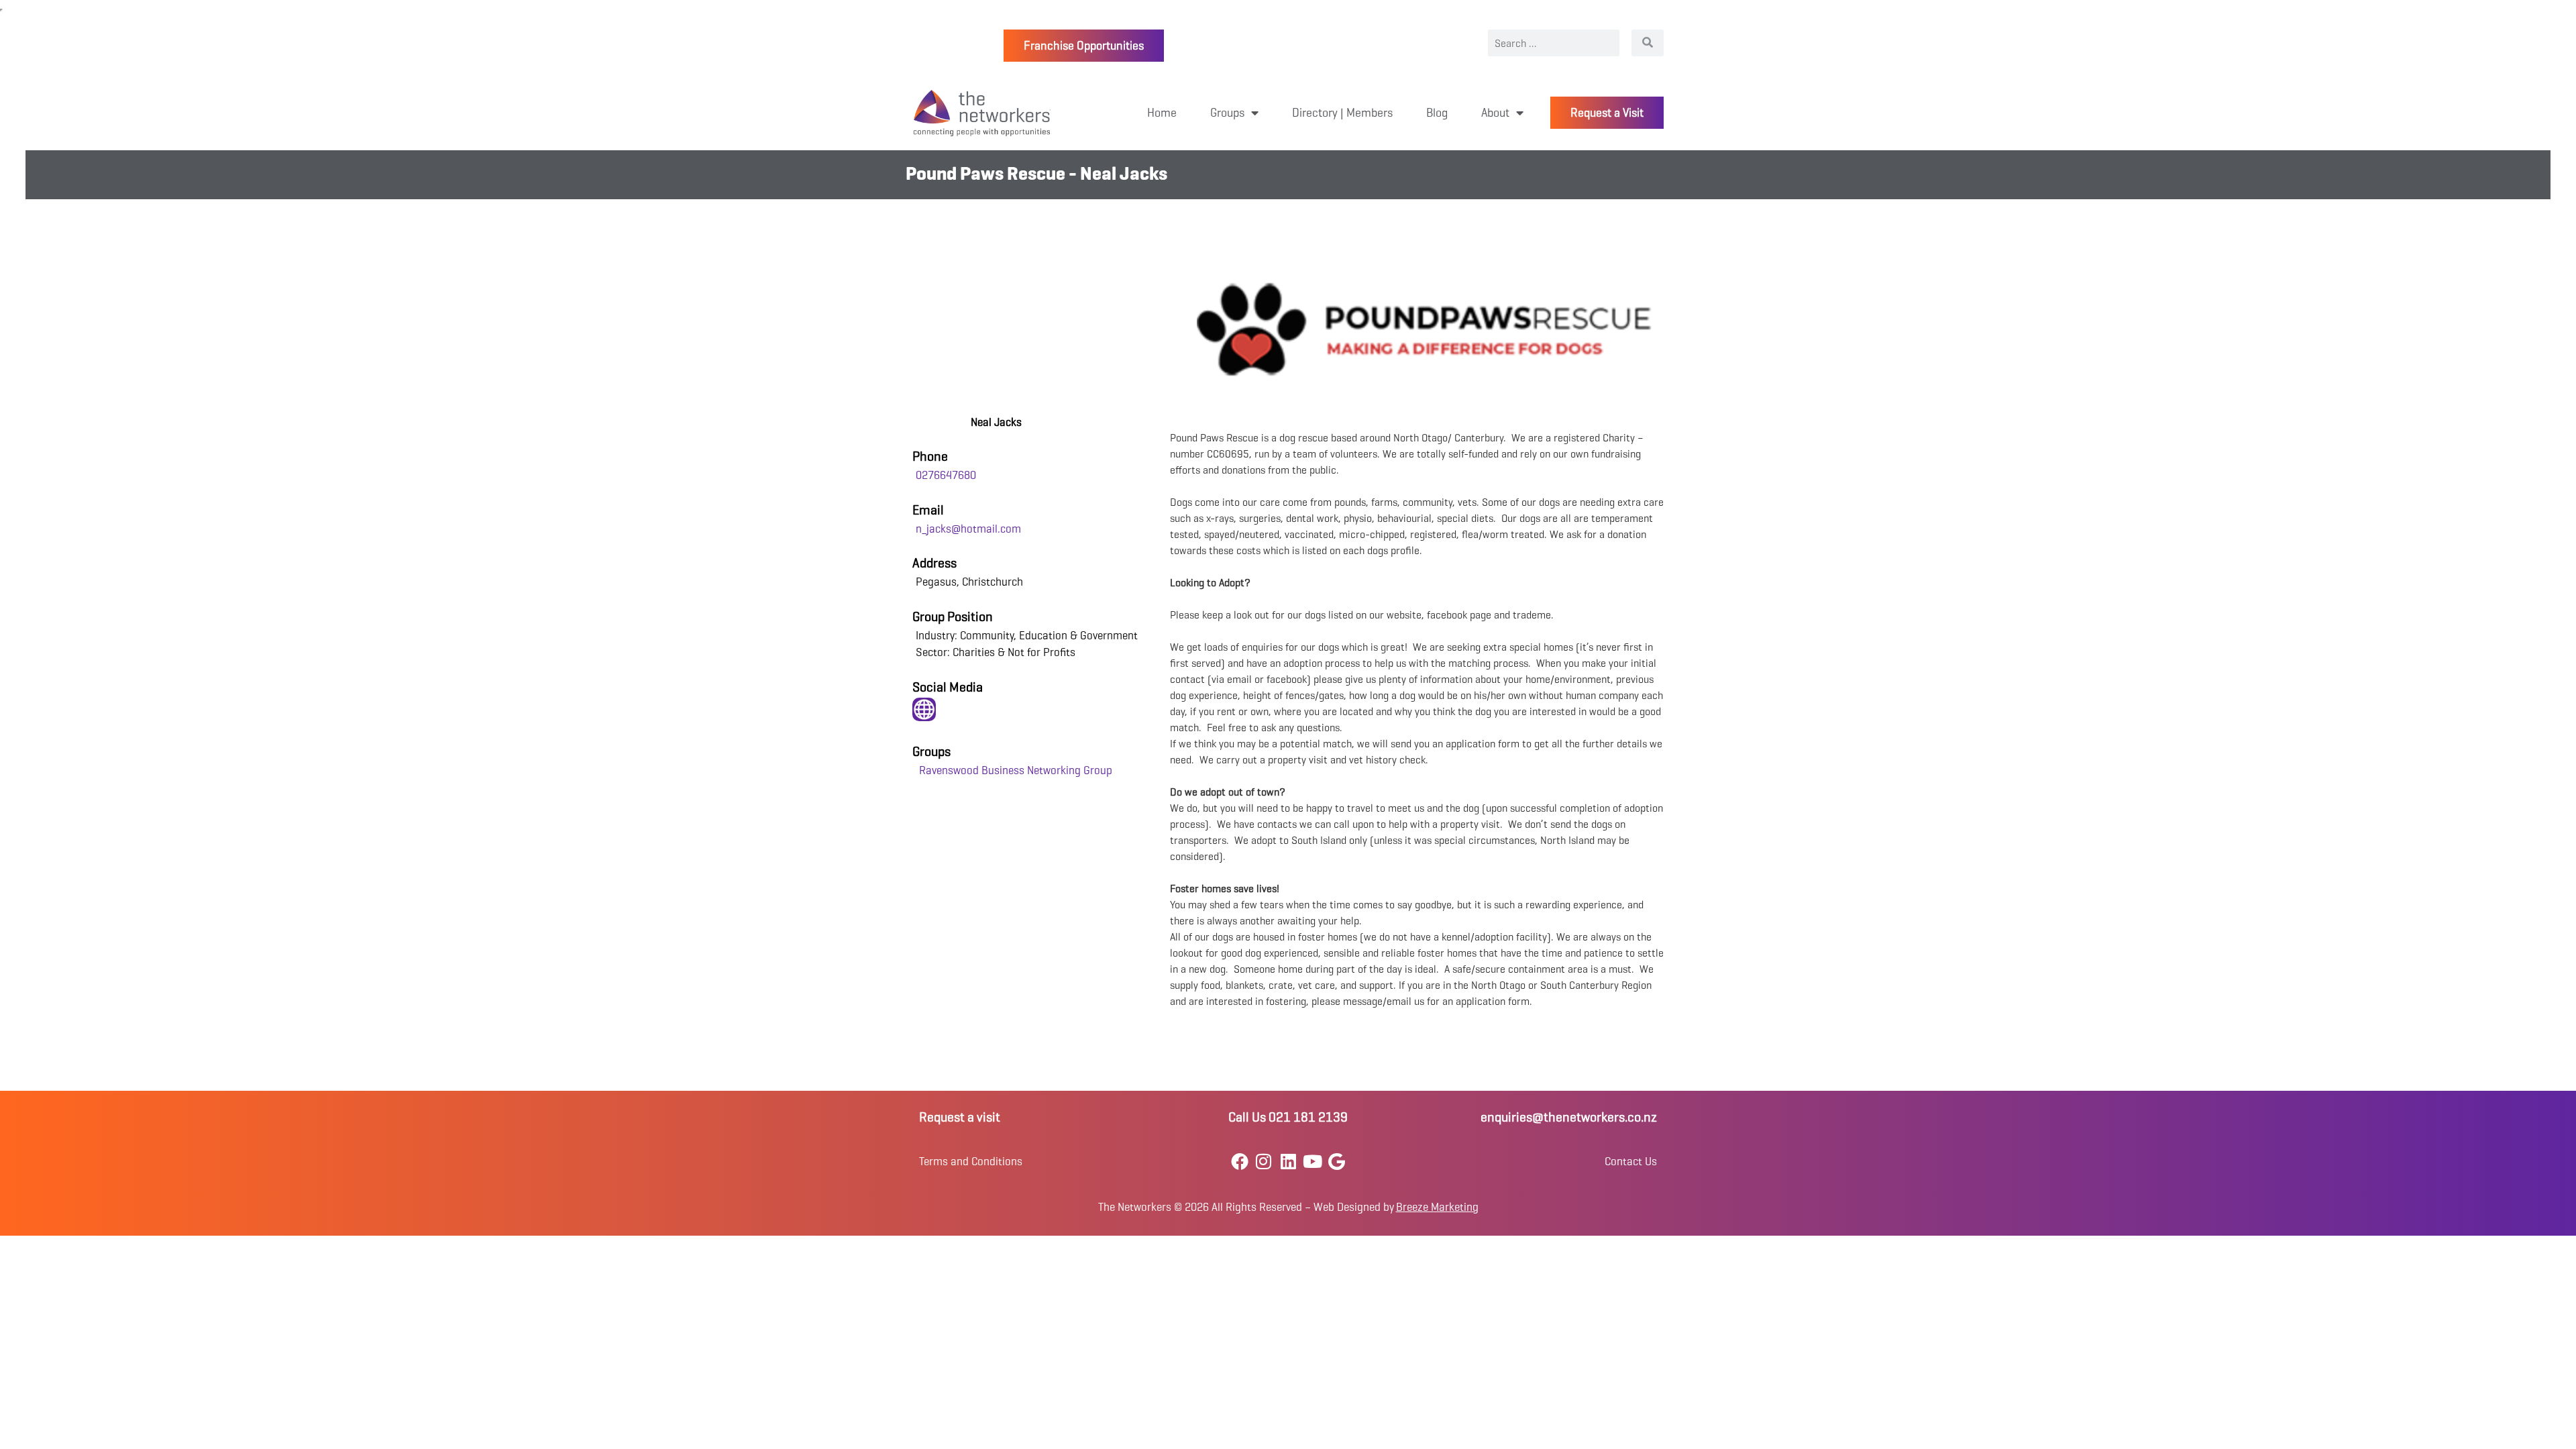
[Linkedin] (1288, 1162)
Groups (1227, 113)
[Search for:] (1554, 43)
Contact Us (1631, 1162)
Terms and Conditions (971, 1162)
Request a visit (960, 1117)
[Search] (1648, 43)
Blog (1437, 113)
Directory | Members (1342, 113)
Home (1162, 113)
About (1495, 113)
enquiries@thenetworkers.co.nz (1569, 1117)
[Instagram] (1264, 1162)
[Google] (1337, 1162)
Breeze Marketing (1437, 1207)
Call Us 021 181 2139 (1288, 1117)
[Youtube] (1312, 1162)
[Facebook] (1239, 1162)
